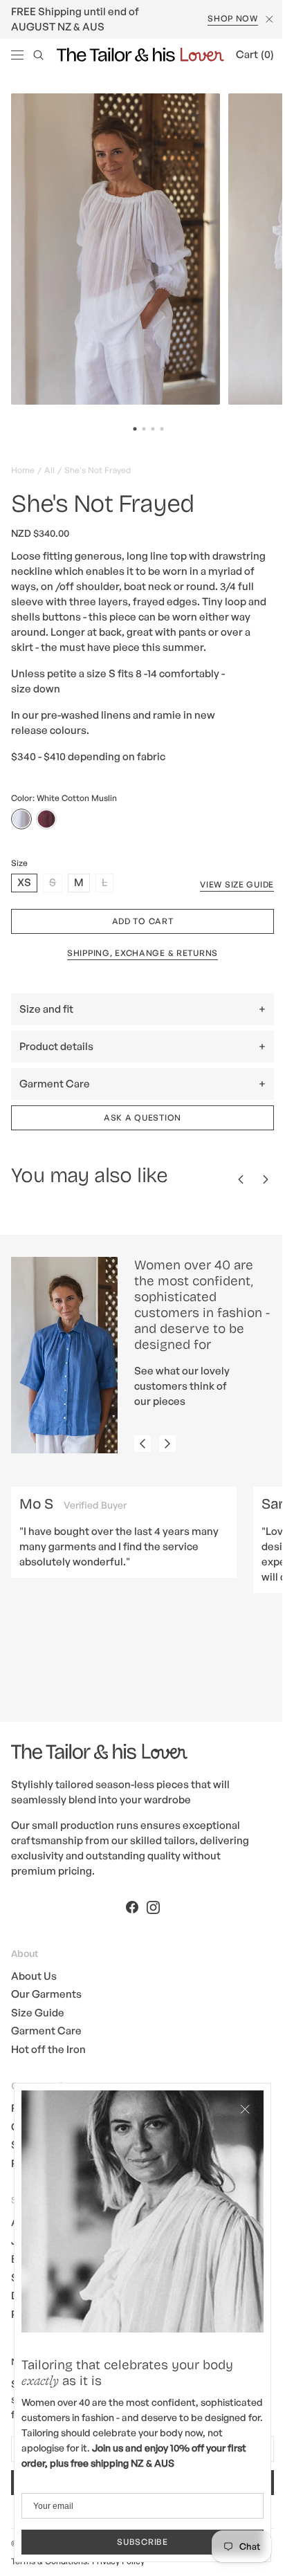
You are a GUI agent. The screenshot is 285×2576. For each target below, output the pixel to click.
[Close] (235, 2119)
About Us (34, 1990)
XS (27, 899)
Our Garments (46, 2009)
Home (23, 469)
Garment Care (46, 2046)
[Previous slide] (142, 1460)
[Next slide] (167, 1460)
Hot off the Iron (48, 2064)
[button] (17, 55)
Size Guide (38, 2027)
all (49, 469)
